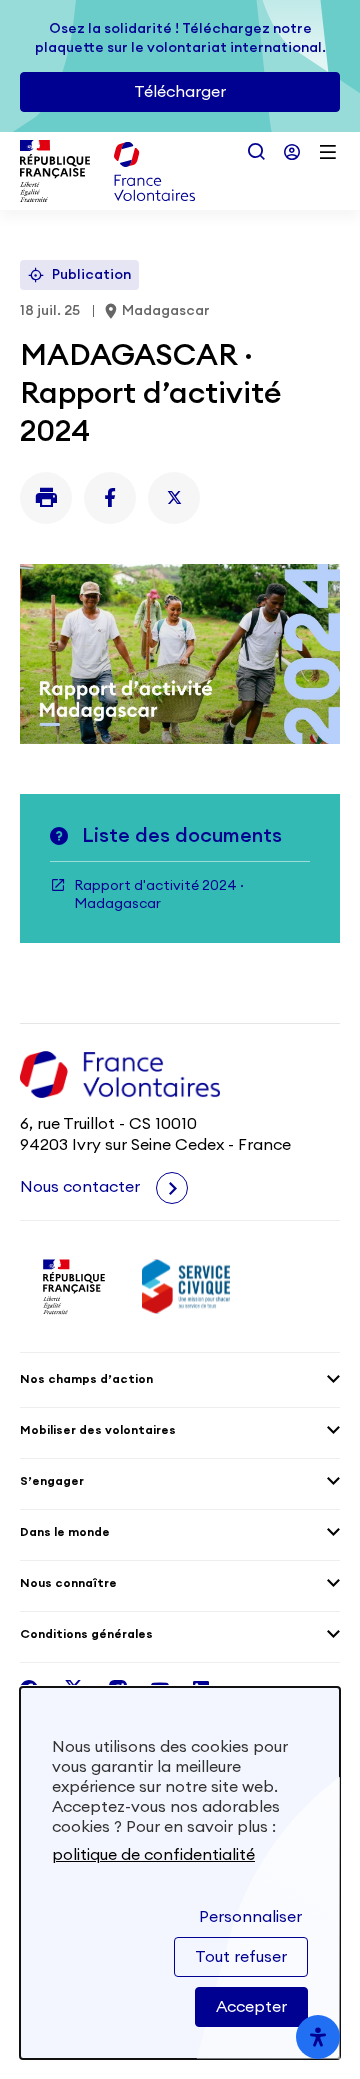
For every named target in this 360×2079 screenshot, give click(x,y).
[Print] (46, 498)
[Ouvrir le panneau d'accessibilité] (318, 2037)
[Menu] (328, 152)
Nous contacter (82, 1187)
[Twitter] (174, 498)
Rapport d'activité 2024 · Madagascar (159, 895)
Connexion (292, 152)
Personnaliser (250, 1917)
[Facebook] (110, 498)
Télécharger (180, 92)
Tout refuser (241, 1957)
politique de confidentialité (153, 1855)
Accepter (251, 2007)
